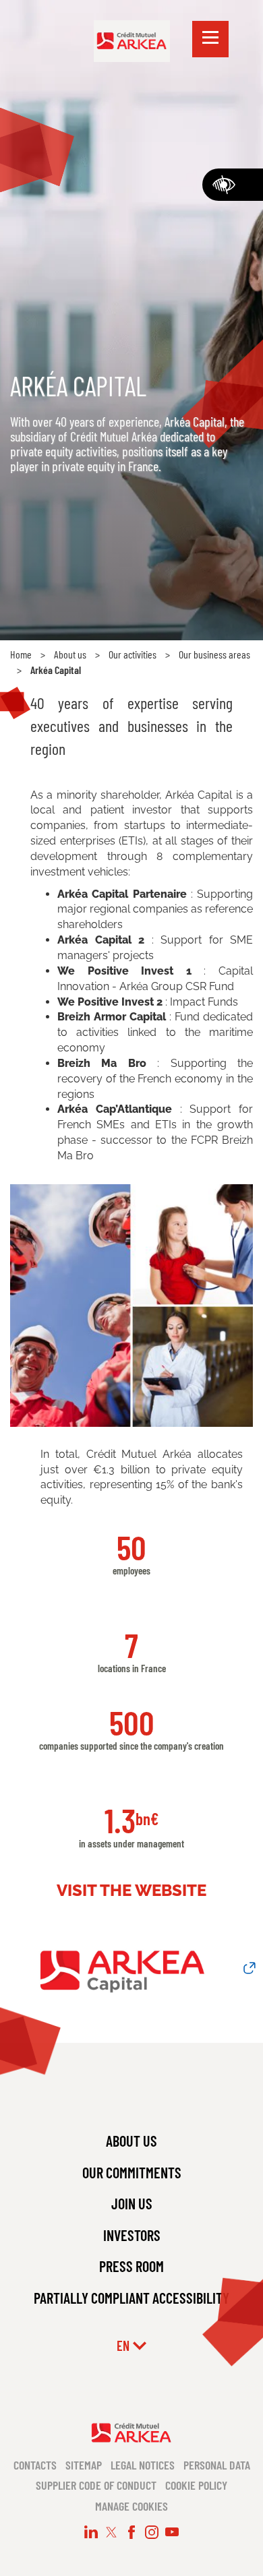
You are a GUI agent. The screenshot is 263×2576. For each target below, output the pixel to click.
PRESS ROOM (131, 2266)
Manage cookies (131, 2506)
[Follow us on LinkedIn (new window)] (91, 2532)
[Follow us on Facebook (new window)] (131, 2532)
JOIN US (132, 2203)
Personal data (217, 2465)
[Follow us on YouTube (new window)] (172, 2532)
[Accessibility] (233, 185)
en (123, 2345)
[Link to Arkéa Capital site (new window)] (131, 1968)
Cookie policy (196, 2485)
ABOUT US (131, 2141)
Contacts (35, 2465)
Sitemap (84, 2465)
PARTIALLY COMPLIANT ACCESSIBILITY (131, 2298)
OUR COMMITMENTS (132, 2172)
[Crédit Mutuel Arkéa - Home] (132, 40)
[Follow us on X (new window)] (111, 2532)
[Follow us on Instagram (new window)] (152, 2532)
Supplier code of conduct (96, 2485)
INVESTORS (132, 2235)
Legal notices (143, 2465)
